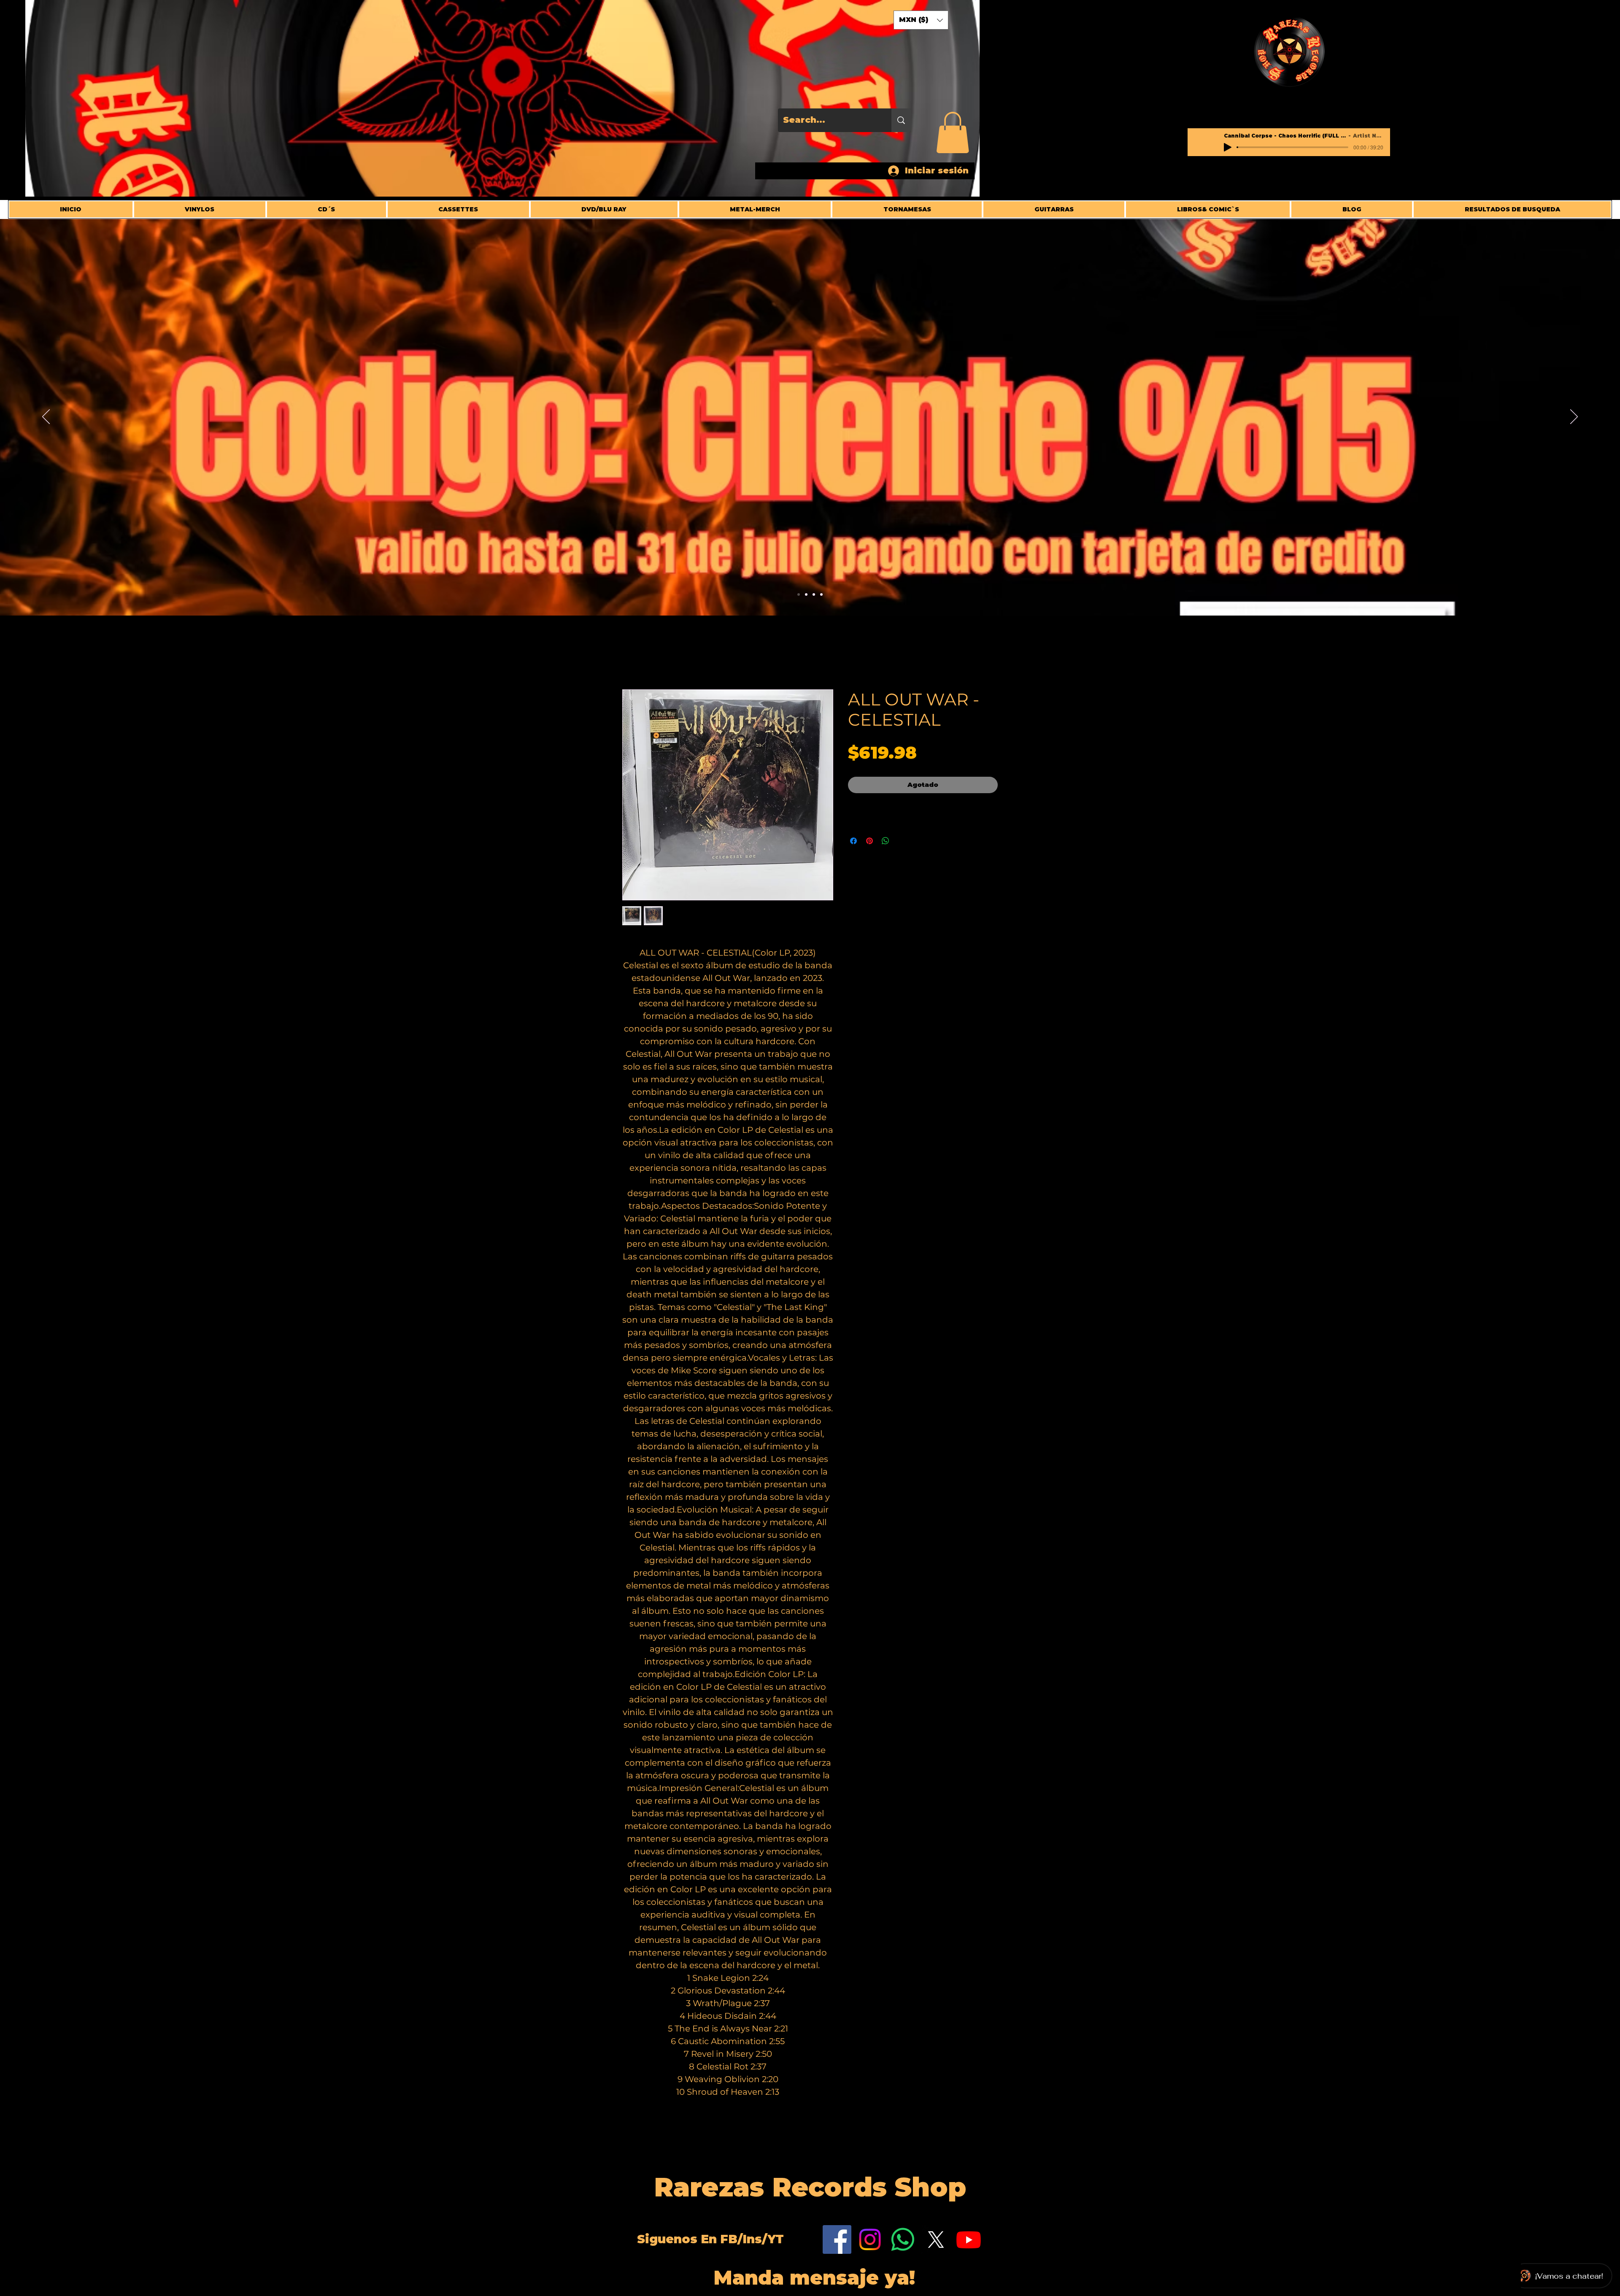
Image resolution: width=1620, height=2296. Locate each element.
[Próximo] (1574, 417)
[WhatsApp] (903, 2240)
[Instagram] (870, 2240)
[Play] (1228, 147)
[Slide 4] (799, 594)
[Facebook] (837, 2240)
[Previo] (46, 417)
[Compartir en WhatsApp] (886, 841)
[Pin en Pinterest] (869, 841)
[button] (953, 132)
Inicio (633, 659)
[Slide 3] (814, 594)
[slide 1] (821, 594)
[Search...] (901, 120)
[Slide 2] (806, 594)
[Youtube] (969, 2240)
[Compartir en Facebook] (853, 841)
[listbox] (921, 20)
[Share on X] (902, 841)
